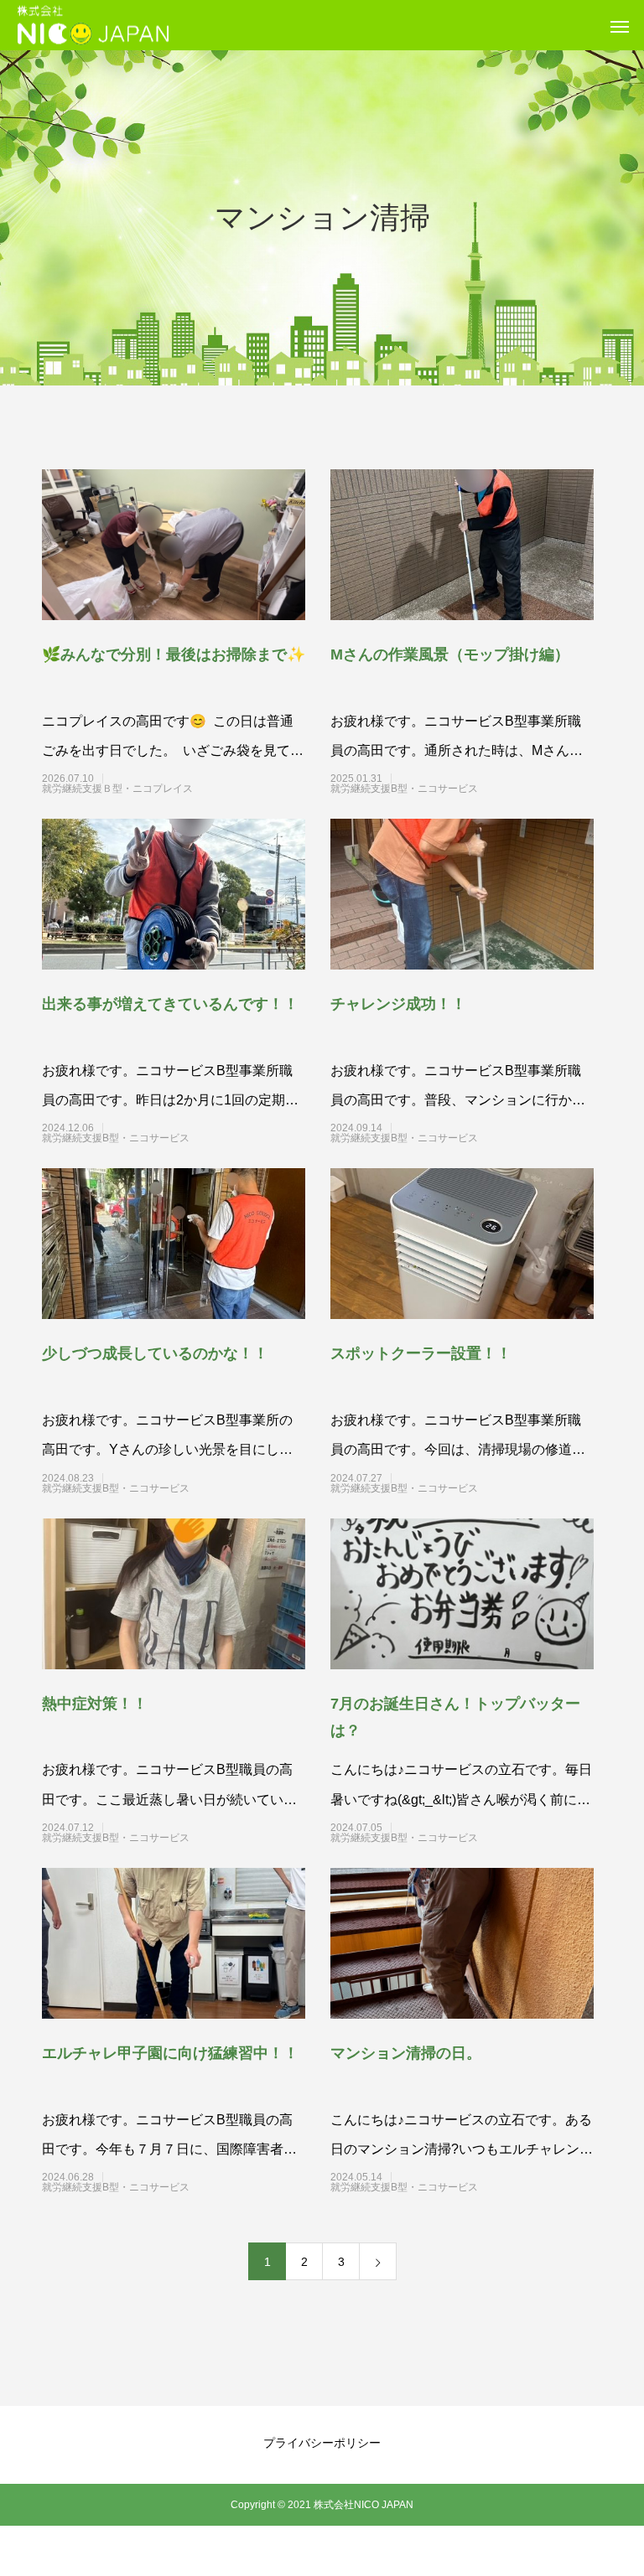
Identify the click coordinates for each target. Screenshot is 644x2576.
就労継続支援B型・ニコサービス (434, 789)
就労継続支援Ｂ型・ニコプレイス (148, 789)
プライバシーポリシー (322, 2443)
